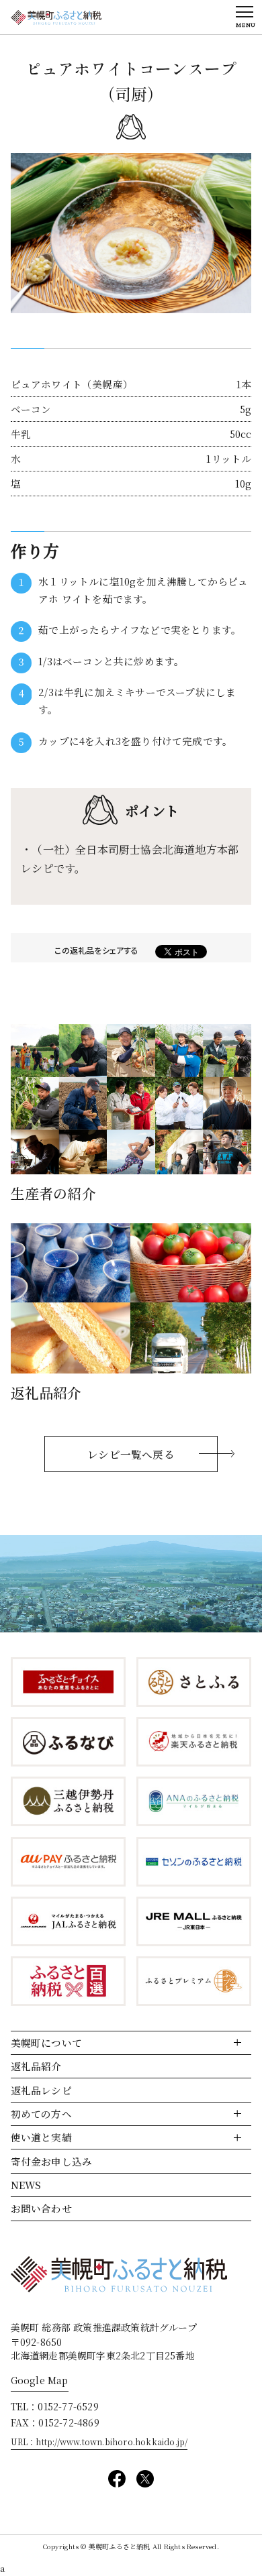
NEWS (26, 2185)
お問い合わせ (41, 2208)
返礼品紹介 (36, 2066)
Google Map (40, 2380)
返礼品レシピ (41, 2090)
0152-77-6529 (68, 2406)
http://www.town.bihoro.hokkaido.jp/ (112, 2442)
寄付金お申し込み (52, 2161)
